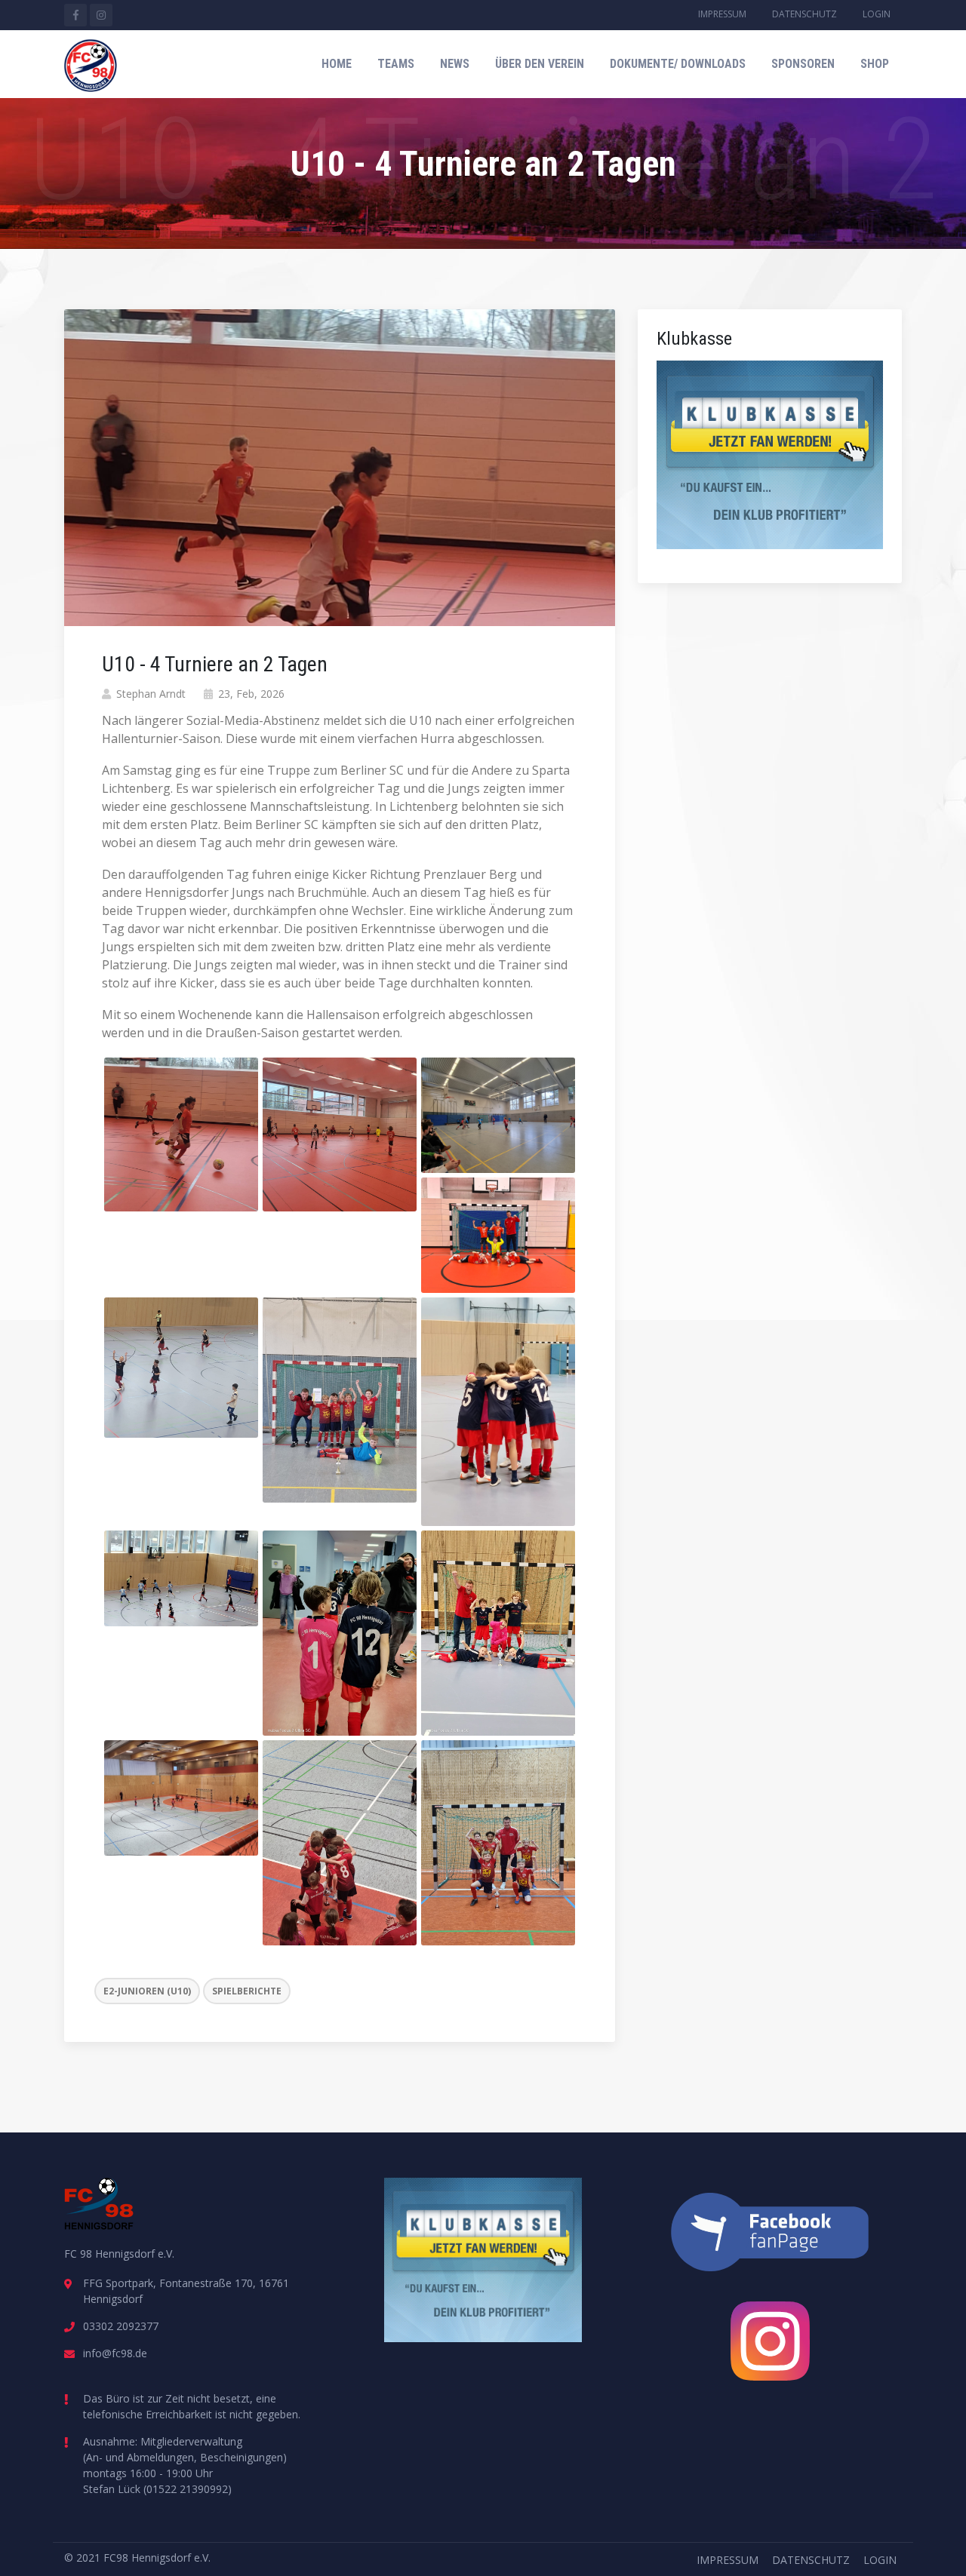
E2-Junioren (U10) (147, 1991)
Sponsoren (803, 64)
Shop (875, 64)
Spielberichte (247, 1991)
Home (337, 64)
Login (877, 14)
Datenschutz (804, 14)
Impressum (722, 14)
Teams (396, 64)
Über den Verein (540, 64)
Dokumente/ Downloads (678, 64)
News (455, 64)
